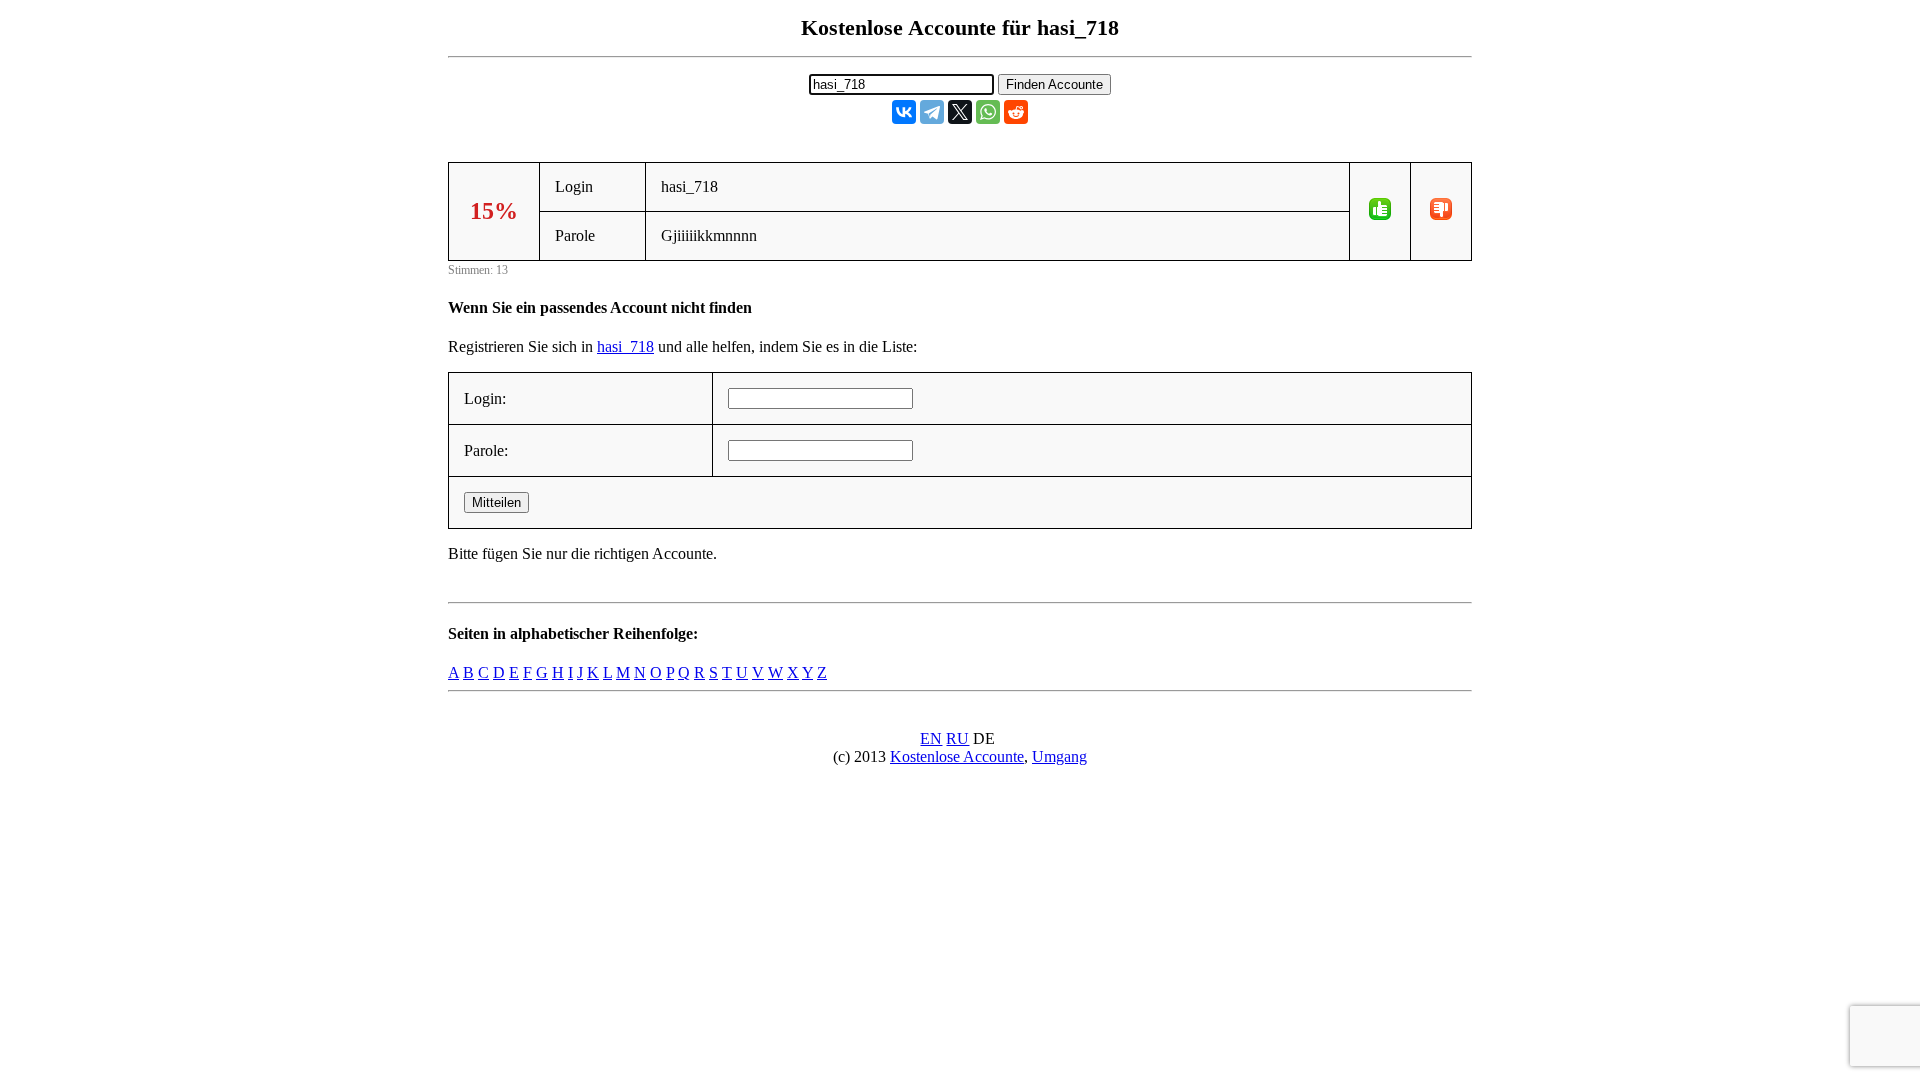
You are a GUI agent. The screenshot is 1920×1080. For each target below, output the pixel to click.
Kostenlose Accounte (957, 756)
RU (957, 738)
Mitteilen (496, 502)
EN (931, 738)
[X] (960, 112)
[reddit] (1016, 112)
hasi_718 (625, 346)
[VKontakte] (904, 112)
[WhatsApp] (988, 112)
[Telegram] (932, 112)
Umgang (1059, 756)
